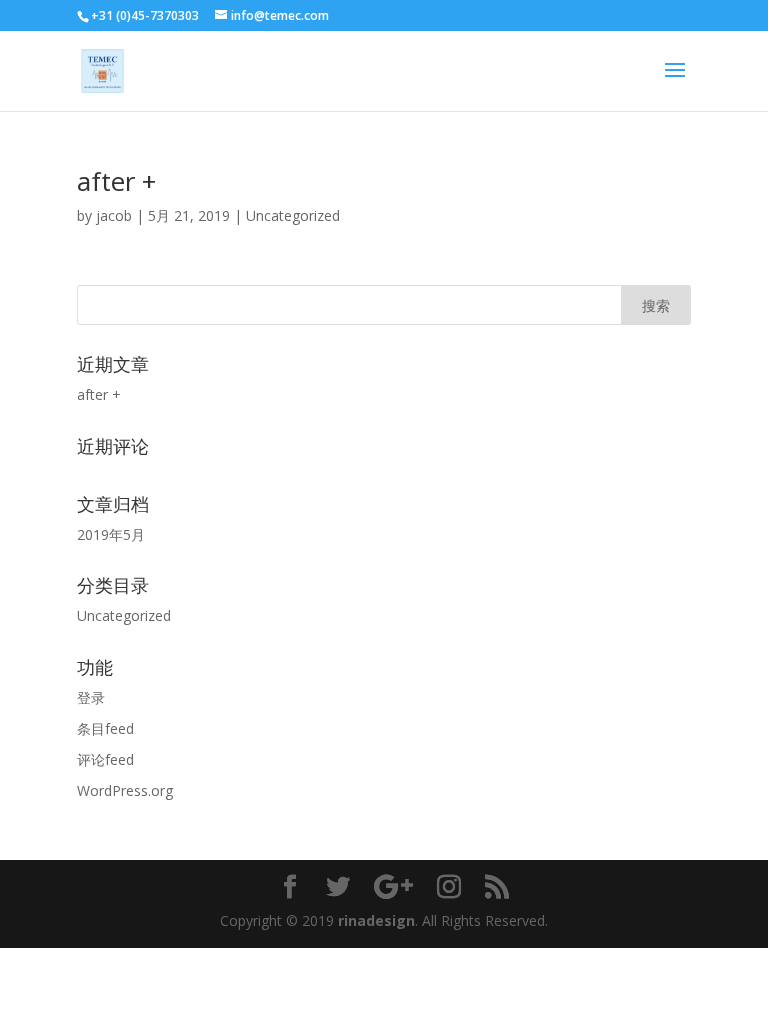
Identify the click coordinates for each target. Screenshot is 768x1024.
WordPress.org (125, 790)
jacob (114, 215)
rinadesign (376, 920)
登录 (91, 697)
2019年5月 (111, 534)
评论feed (105, 759)
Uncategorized (293, 215)
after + (116, 181)
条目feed (105, 728)
